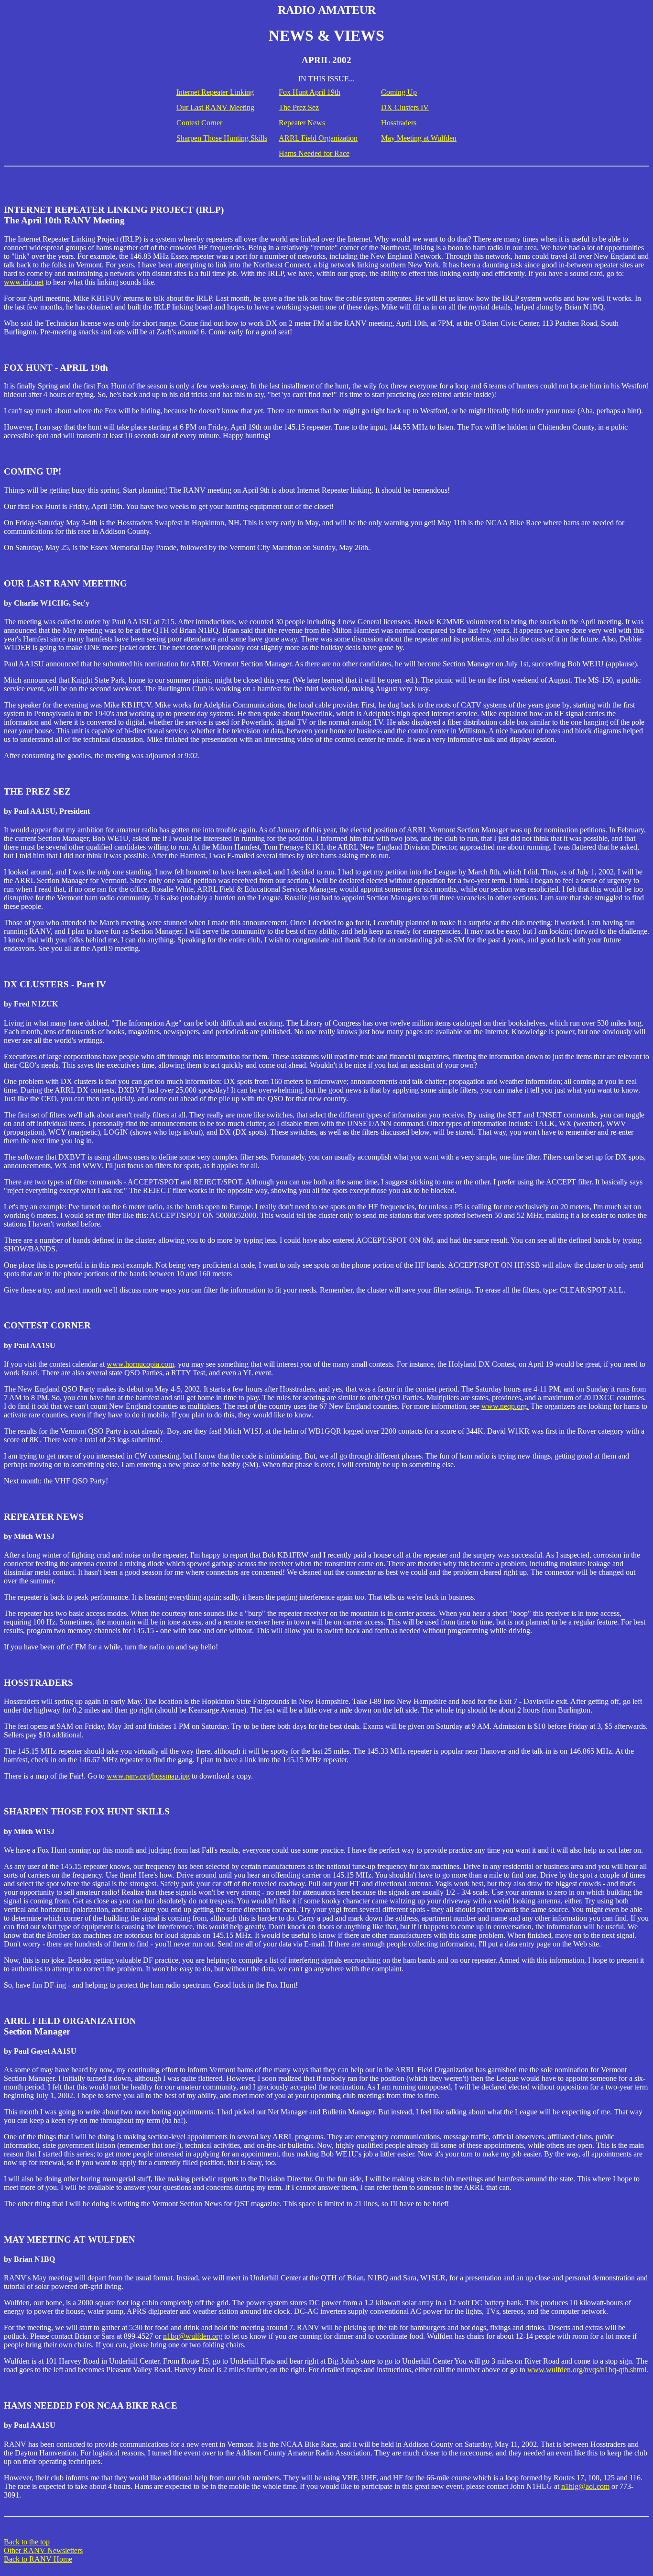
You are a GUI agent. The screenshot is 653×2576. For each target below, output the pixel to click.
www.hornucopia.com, (141, 1364)
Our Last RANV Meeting (215, 107)
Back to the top (27, 2542)
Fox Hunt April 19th (310, 92)
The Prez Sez (299, 107)
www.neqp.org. (505, 1406)
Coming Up (399, 92)
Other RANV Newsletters (43, 2550)
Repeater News (302, 123)
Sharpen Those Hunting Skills (222, 138)
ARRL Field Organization (318, 138)
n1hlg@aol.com (585, 2486)
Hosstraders (399, 123)
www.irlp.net (24, 282)
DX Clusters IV (405, 107)
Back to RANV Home (38, 2559)
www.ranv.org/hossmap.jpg (148, 1776)
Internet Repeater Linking (215, 92)
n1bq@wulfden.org (193, 2336)
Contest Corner (199, 123)
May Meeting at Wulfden (419, 138)
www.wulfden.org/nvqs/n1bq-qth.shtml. (588, 2370)
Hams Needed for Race (314, 153)
